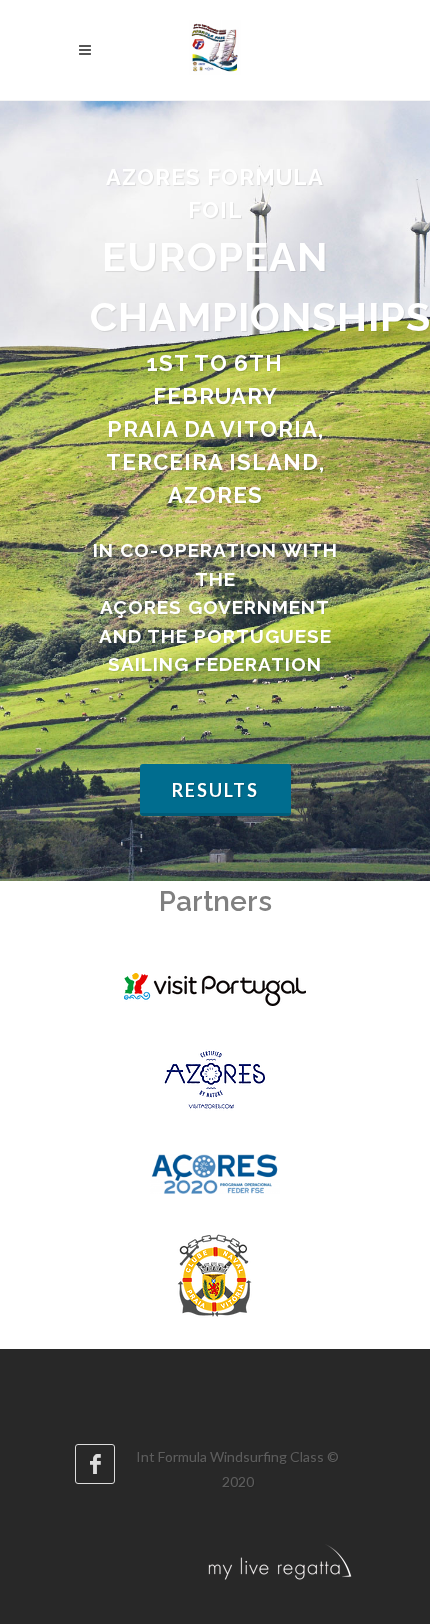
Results (215, 790)
